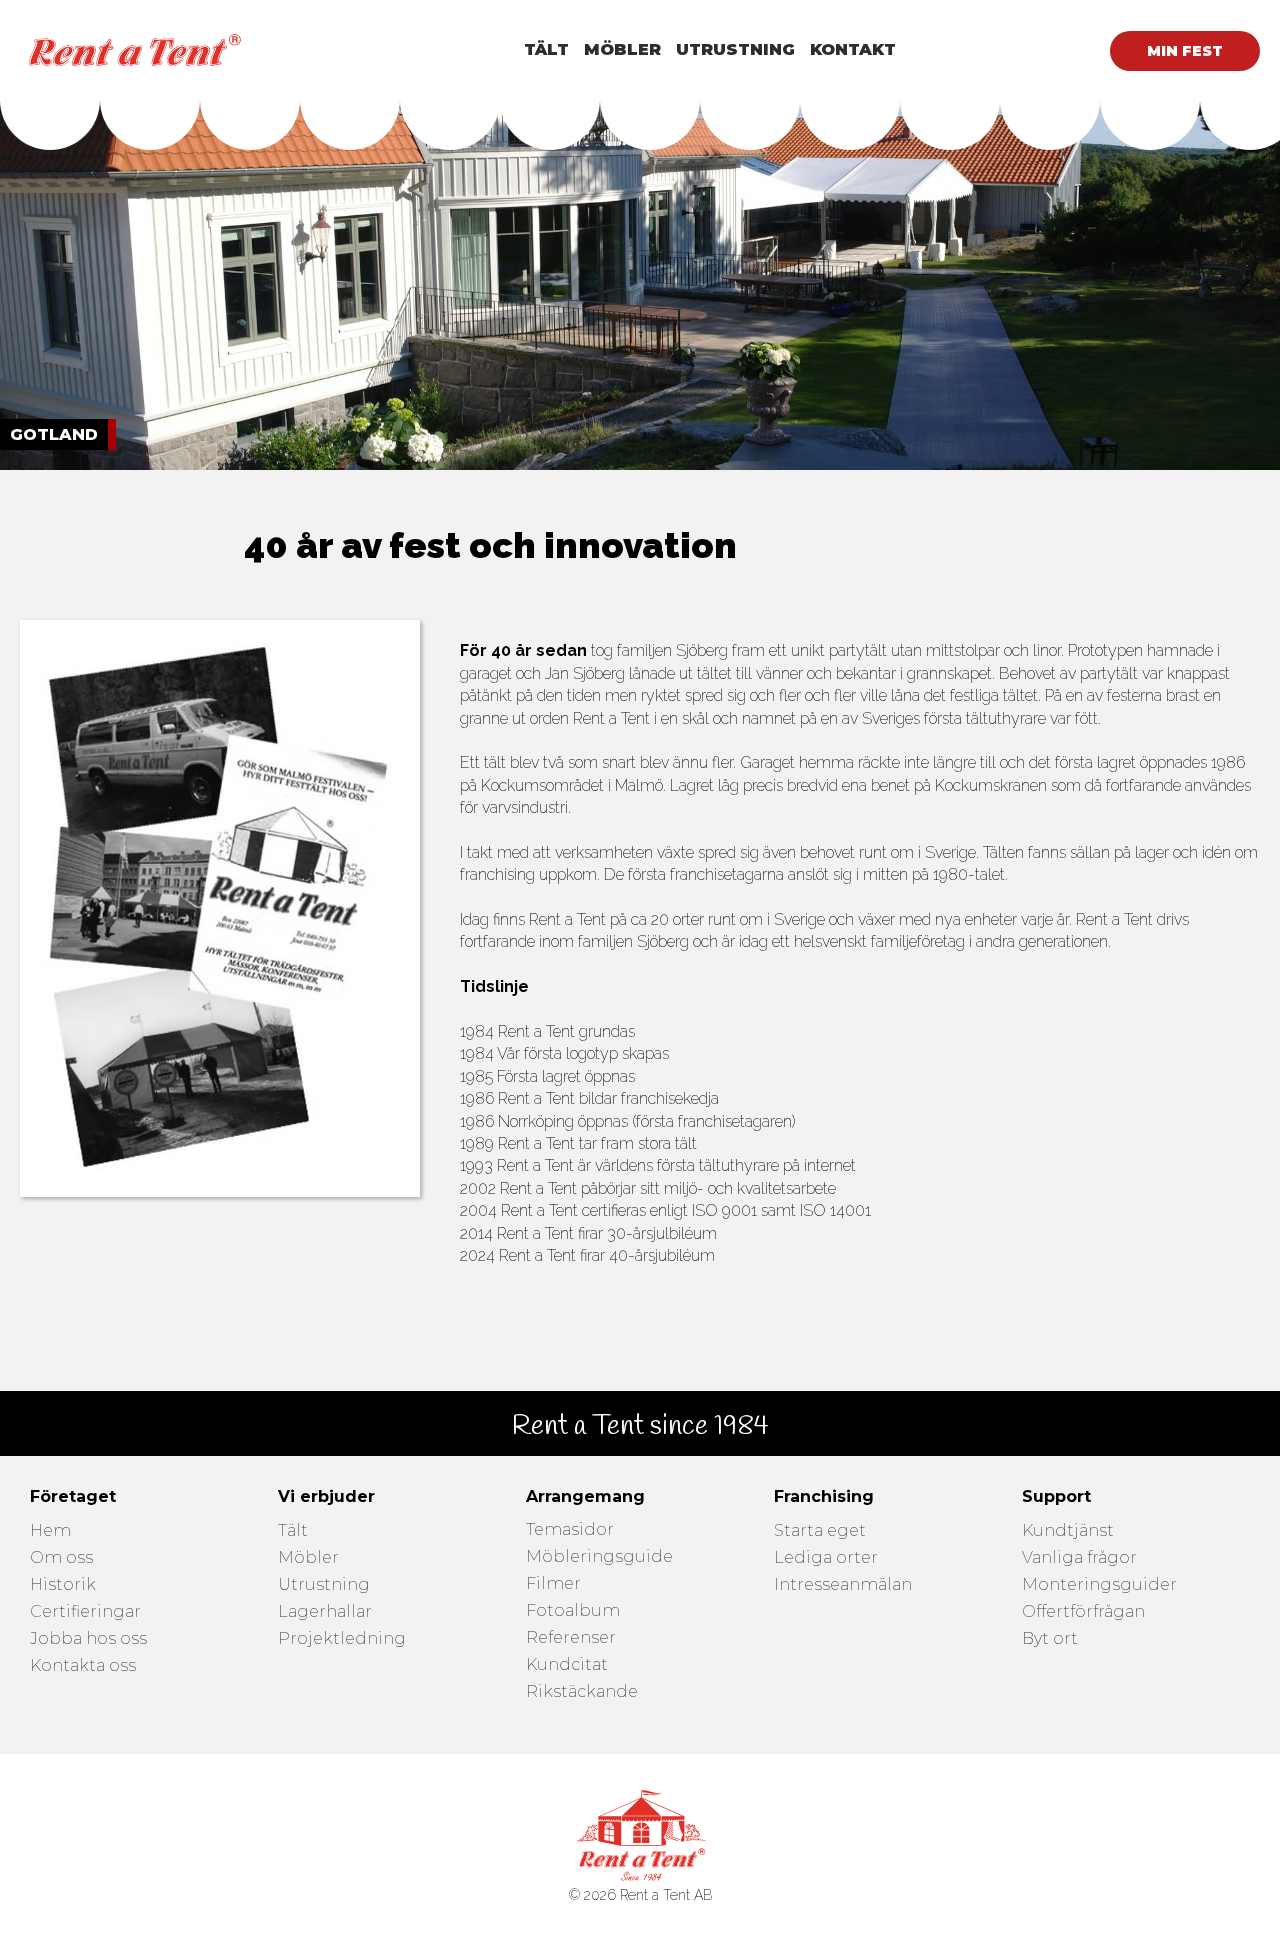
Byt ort (1050, 1639)
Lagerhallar (325, 1612)
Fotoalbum (573, 1611)
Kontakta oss (83, 1666)
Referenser (571, 1638)
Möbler (308, 1558)
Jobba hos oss (88, 1639)
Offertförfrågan (1083, 1612)
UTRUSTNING (735, 49)
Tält (293, 1531)
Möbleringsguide (599, 1557)
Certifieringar (85, 1612)
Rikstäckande (582, 1692)
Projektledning (342, 1639)
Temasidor (570, 1530)
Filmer (553, 1584)
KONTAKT (853, 49)
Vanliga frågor (1079, 1558)
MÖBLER (622, 49)
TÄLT (546, 49)
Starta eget (820, 1531)
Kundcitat (567, 1665)
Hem (50, 1531)
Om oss (61, 1558)
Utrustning (324, 1585)
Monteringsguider (1099, 1585)
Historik (63, 1585)
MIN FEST (1185, 51)
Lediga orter (826, 1558)
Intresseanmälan (843, 1585)
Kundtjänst (1068, 1531)
